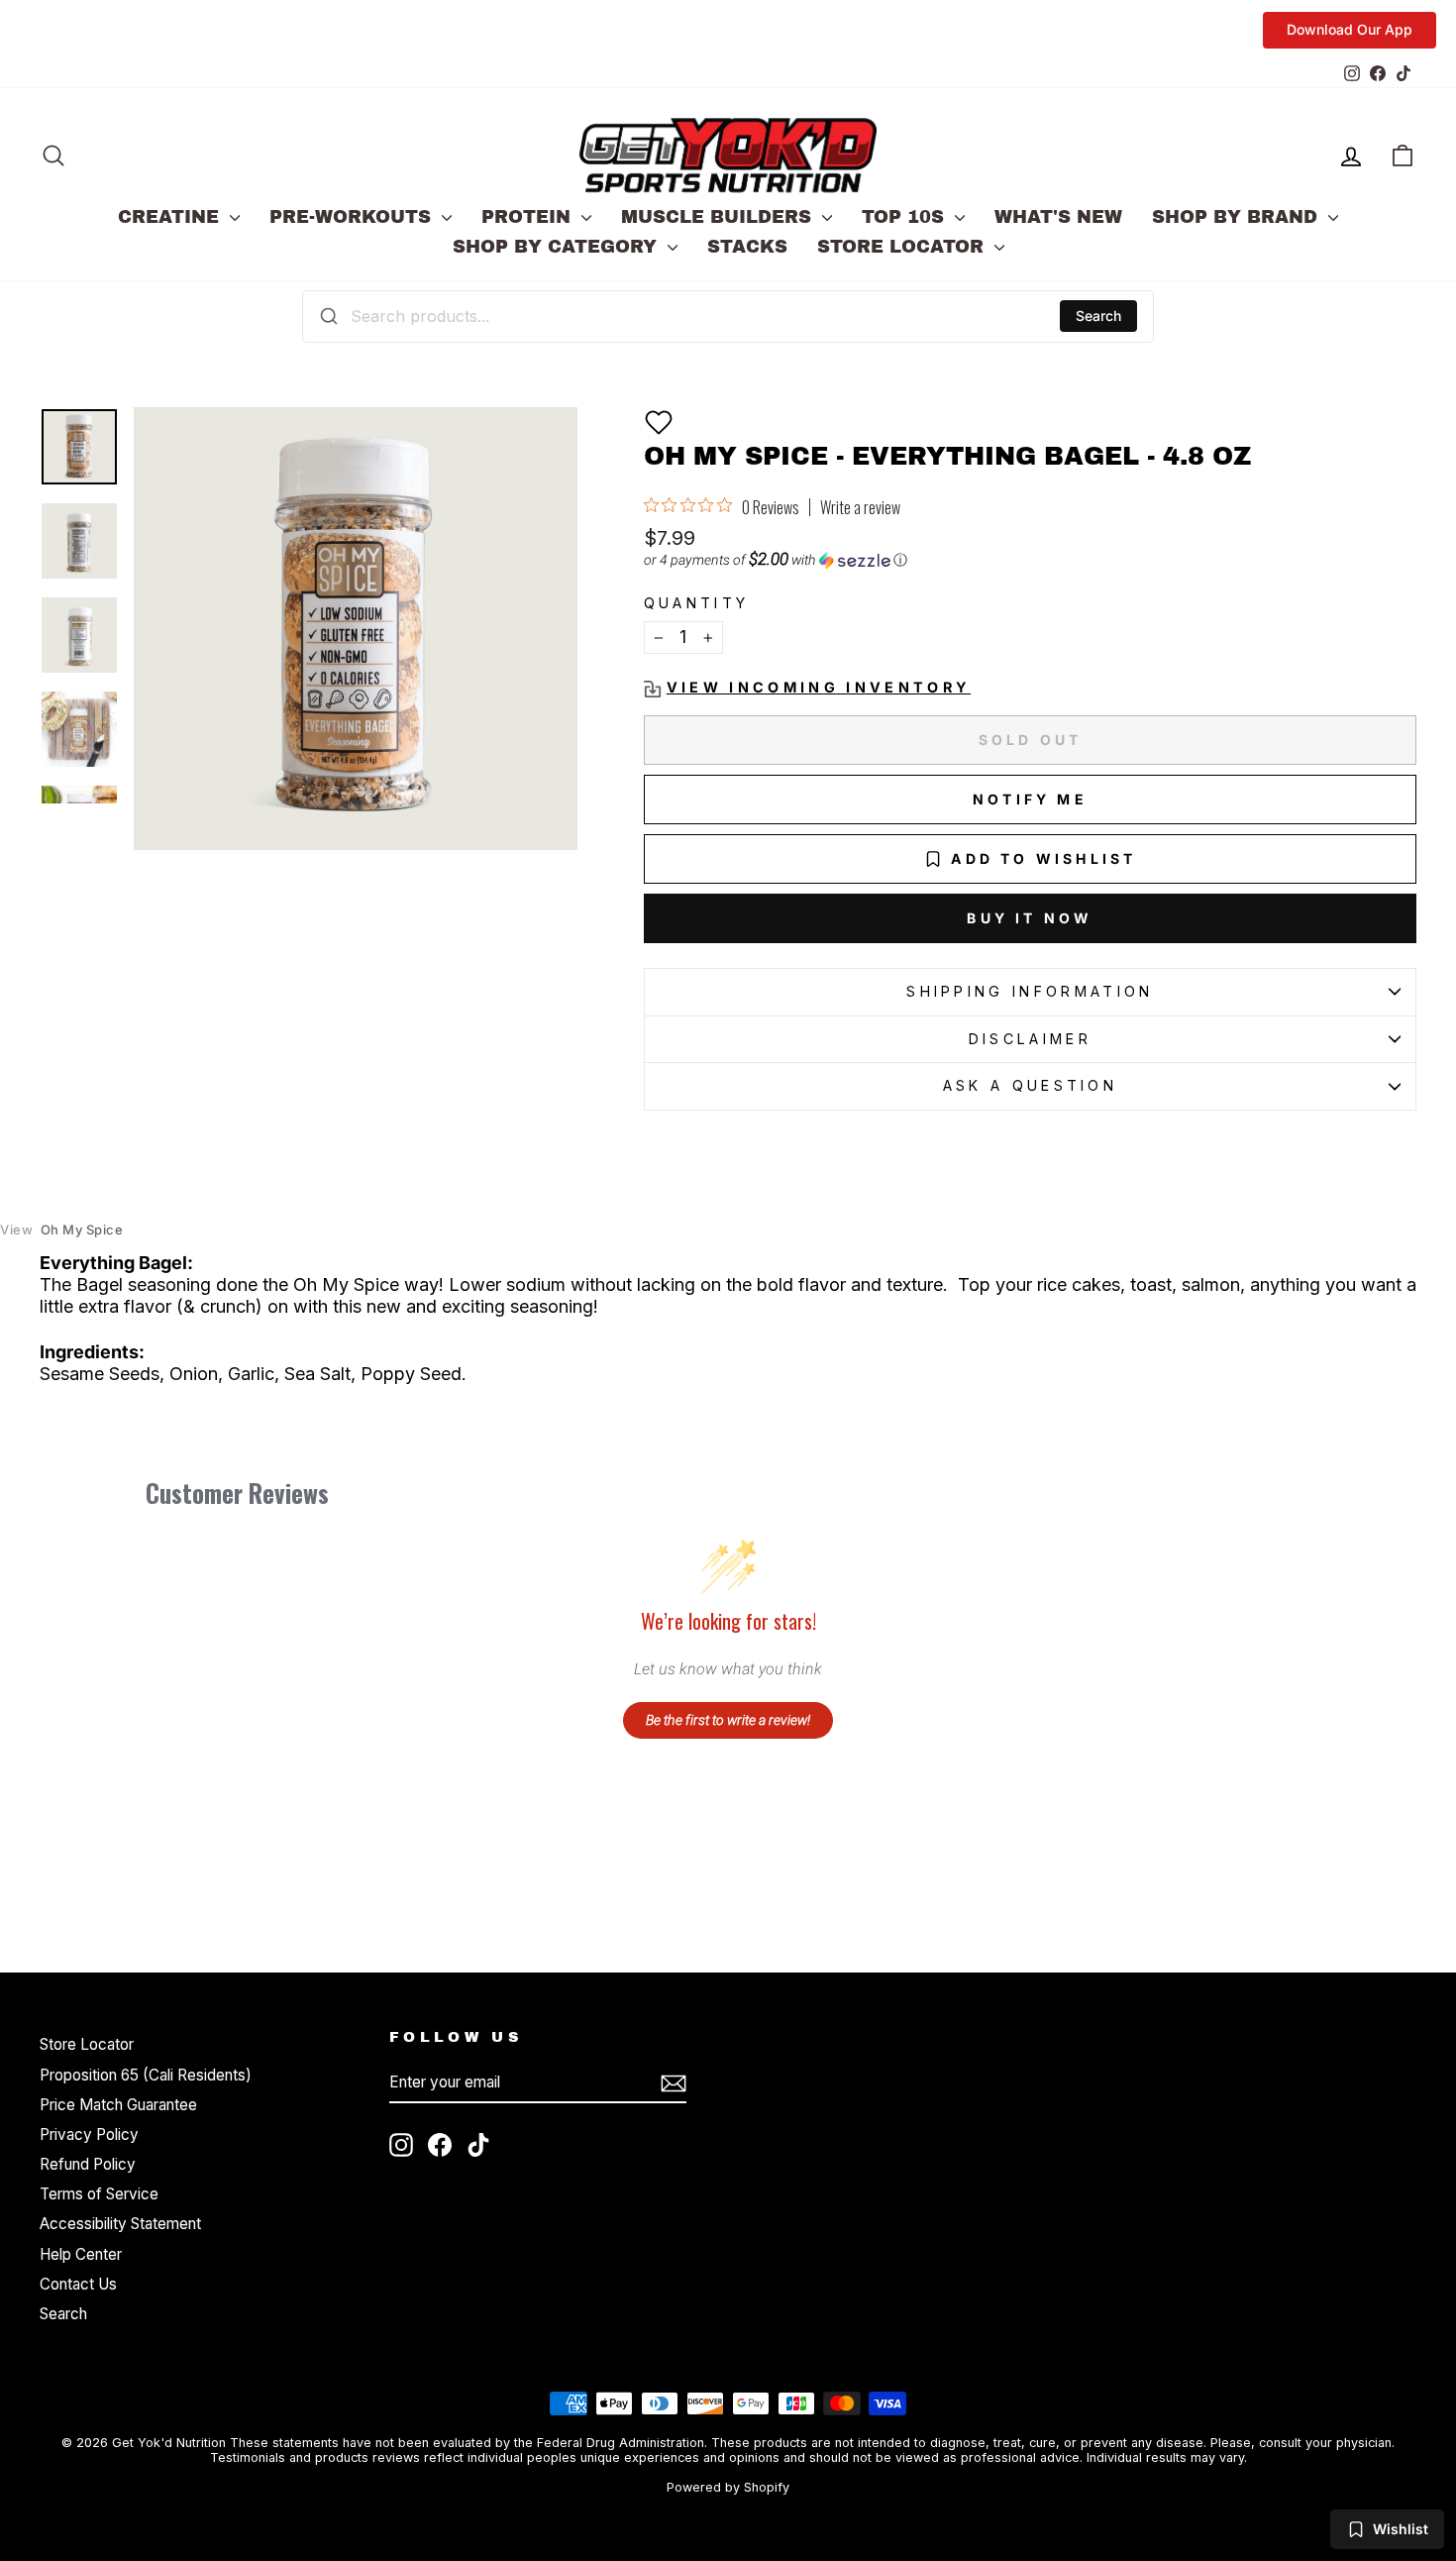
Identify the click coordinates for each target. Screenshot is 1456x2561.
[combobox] (728, 316)
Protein (529, 217)
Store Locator (903, 247)
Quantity (697, 603)
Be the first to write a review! (728, 1720)
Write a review (860, 507)
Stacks (747, 247)
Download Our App (1350, 29)
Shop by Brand (1238, 217)
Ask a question (1030, 1085)
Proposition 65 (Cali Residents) (146, 2075)
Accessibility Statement (120, 2224)
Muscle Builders (719, 217)
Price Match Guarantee (118, 2105)
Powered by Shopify (728, 2487)
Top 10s (906, 217)
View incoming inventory (819, 687)
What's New (1058, 217)
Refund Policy (88, 2164)
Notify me (1030, 799)
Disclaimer (1030, 1039)
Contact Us (78, 2284)
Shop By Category (558, 247)
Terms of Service (99, 2194)
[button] (659, 422)
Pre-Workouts (353, 217)
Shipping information (1030, 991)
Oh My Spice (61, 1230)
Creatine (171, 217)
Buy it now (1030, 918)
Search (1098, 316)
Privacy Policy (89, 2134)
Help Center (81, 2254)
